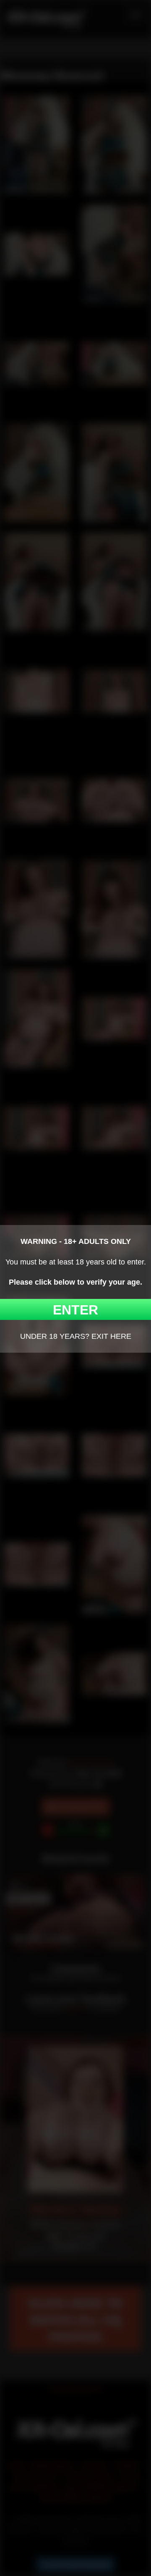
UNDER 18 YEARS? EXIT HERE (76, 1336)
